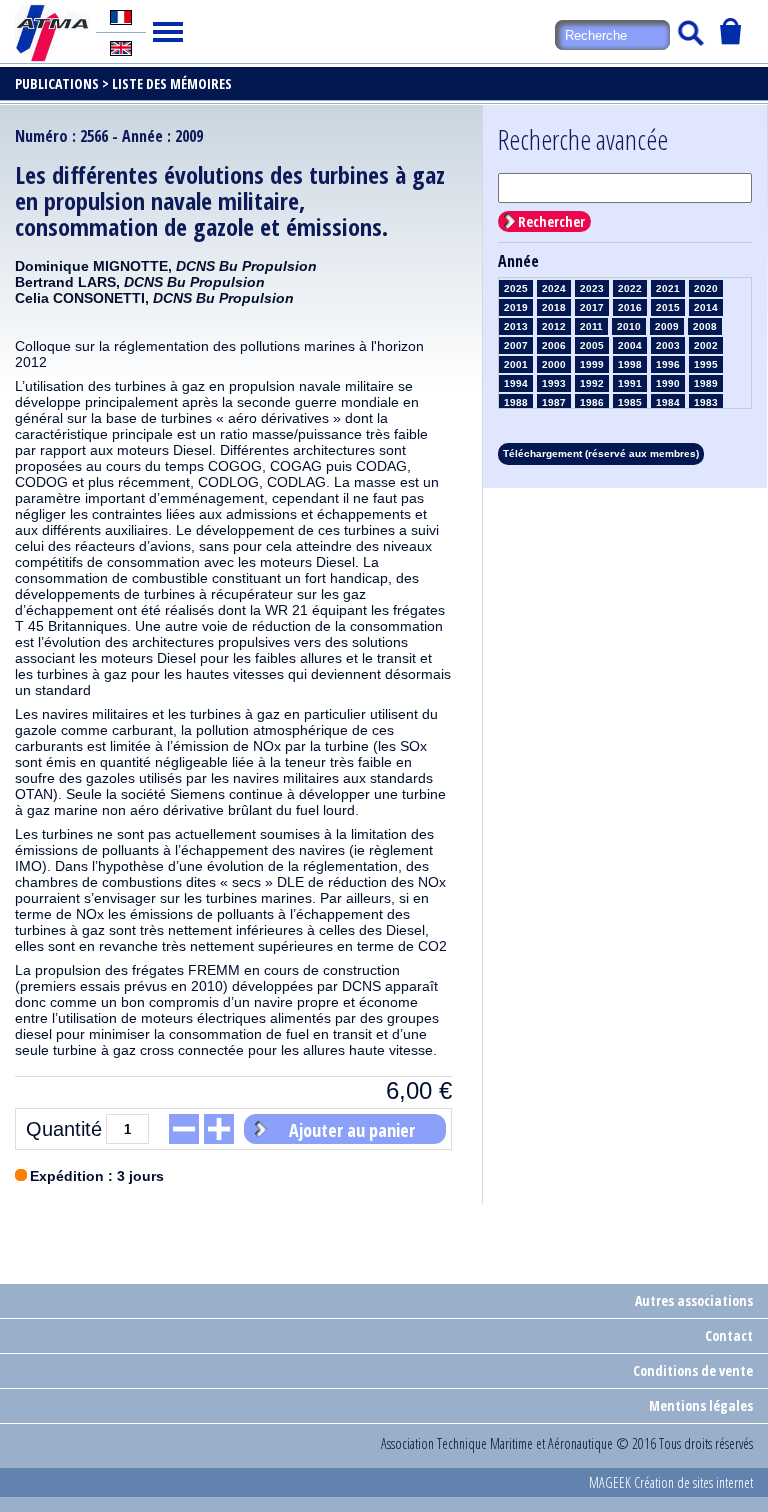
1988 (516, 402)
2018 (554, 307)
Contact (729, 1335)
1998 (630, 364)
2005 (592, 345)
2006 (554, 345)
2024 (554, 288)
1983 (706, 402)
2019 (516, 307)
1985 (630, 402)
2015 (668, 307)
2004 (630, 345)
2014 (706, 307)
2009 (667, 326)
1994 (516, 383)
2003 (668, 345)
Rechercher (551, 221)
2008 (705, 326)
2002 (706, 345)
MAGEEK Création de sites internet (671, 1482)
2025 (516, 288)
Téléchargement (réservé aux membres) (601, 453)
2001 (516, 364)
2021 (668, 288)
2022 (630, 288)
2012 (554, 326)
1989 (706, 383)
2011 (591, 326)
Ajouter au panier (352, 1130)
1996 (668, 364)
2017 (592, 307)
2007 (516, 345)
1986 (592, 402)
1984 (668, 402)
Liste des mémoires (172, 83)
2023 (592, 288)
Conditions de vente (693, 1370)
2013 (516, 326)
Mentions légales (701, 1405)
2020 (706, 288)
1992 (592, 383)
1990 (668, 383)
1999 (592, 364)
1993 (554, 383)
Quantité (64, 1129)
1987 (554, 402)
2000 (554, 364)
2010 (629, 326)
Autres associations (694, 1300)
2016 (630, 307)
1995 (706, 364)
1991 (630, 383)
